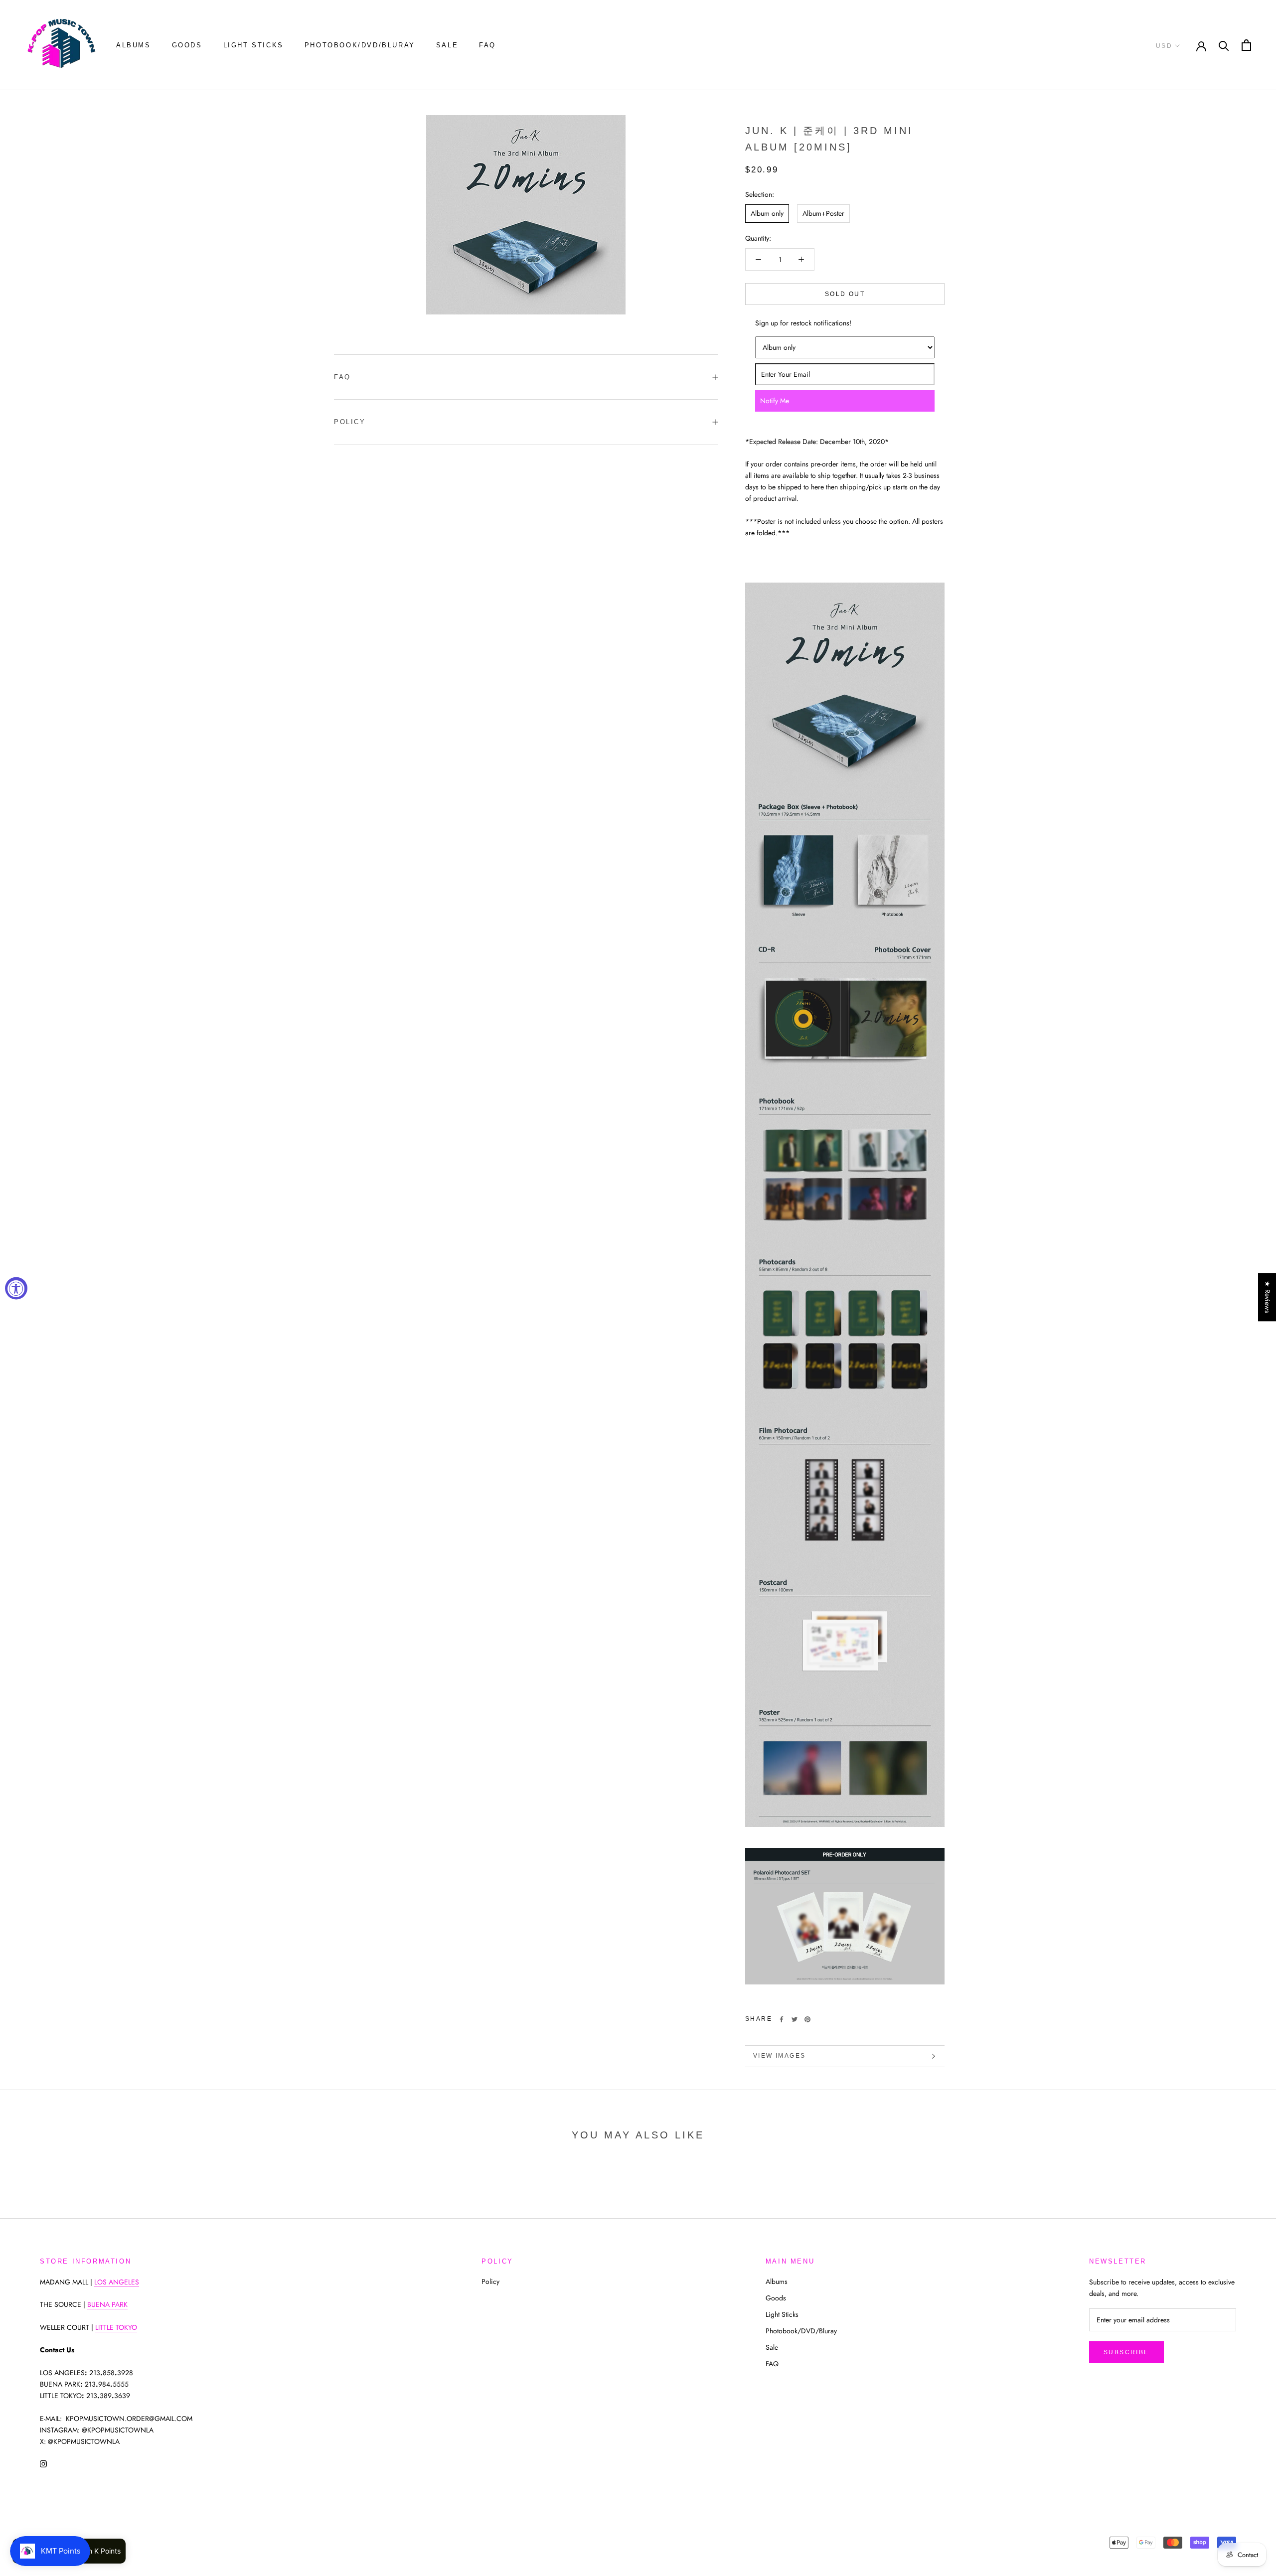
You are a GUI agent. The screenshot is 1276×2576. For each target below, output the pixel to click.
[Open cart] (1246, 45)
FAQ (487, 45)
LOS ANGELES (117, 2282)
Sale (447, 45)
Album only (767, 213)
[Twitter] (795, 2019)
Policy (350, 422)
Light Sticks (253, 45)
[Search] (1224, 45)
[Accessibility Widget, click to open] (16, 1288)
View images (779, 2056)
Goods (187, 45)
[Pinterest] (807, 2019)
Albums (134, 45)
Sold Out (845, 294)
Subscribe (1126, 2352)
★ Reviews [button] (1268, 1297)
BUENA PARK (107, 2304)
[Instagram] (43, 2463)
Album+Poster (823, 213)
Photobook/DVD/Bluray (360, 45)
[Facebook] (782, 2019)
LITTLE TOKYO (116, 2327)
